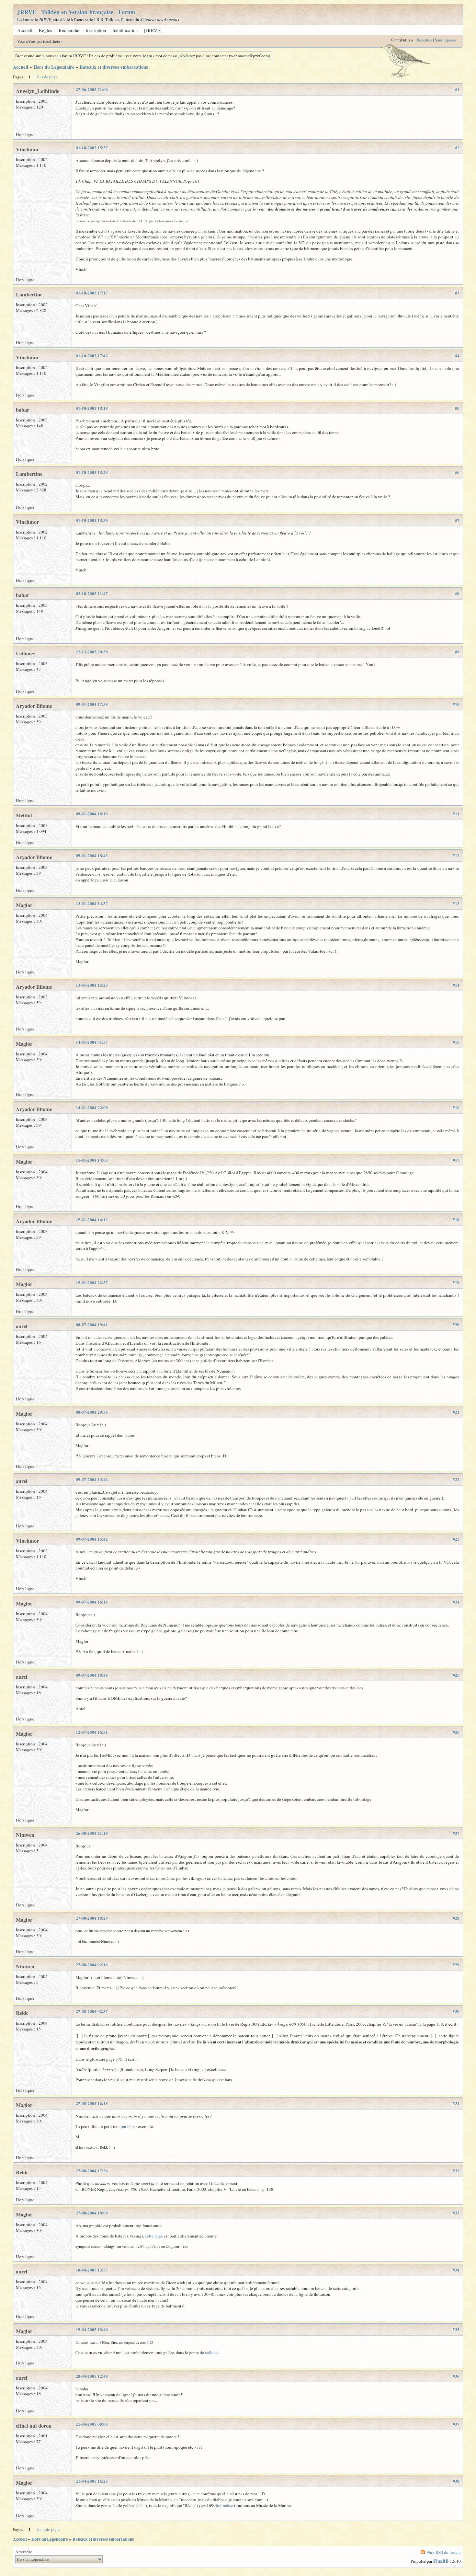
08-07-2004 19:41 (92, 1325)
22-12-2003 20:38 (92, 652)
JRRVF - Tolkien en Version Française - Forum (76, 12)
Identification (125, 30)
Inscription (96, 30)
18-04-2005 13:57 (92, 2270)
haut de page (48, 2529)
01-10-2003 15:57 (92, 148)
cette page (154, 2236)
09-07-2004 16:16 (92, 1602)
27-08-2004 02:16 (92, 1965)
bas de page (47, 77)
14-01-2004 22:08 (92, 1108)
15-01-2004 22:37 (92, 1282)
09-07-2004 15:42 (92, 1539)
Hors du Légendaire (54, 67)
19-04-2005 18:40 (92, 2329)
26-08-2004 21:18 (92, 1833)
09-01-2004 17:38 (92, 704)
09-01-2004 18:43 (92, 856)
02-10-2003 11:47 (92, 593)
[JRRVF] (153, 30)
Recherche (69, 30)
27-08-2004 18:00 (92, 2213)
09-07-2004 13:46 (92, 1479)
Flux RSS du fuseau (444, 2552)
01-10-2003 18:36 (92, 520)
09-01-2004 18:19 (92, 814)
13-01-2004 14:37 (92, 903)
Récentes (424, 40)
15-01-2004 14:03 (92, 1160)
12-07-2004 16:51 (92, 1732)
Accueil (25, 30)
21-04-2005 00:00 (92, 2424)
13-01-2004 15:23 (92, 985)
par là (126, 2126)
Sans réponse (446, 40)
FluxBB (441, 2561)
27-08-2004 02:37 (92, 2011)
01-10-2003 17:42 (92, 356)
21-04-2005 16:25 (92, 2481)
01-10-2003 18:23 (92, 472)
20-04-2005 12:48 (92, 2376)
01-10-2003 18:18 (92, 408)
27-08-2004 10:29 (92, 1918)
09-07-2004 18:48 (92, 1675)
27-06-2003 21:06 (92, 89)
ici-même (225, 2505)
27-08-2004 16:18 (92, 2103)
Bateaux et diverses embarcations (114, 67)
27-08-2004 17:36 (92, 2171)
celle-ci (211, 2352)
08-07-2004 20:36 (92, 1412)
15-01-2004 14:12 (92, 1220)
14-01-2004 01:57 (92, 1042)
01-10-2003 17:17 (92, 293)
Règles (45, 30)
